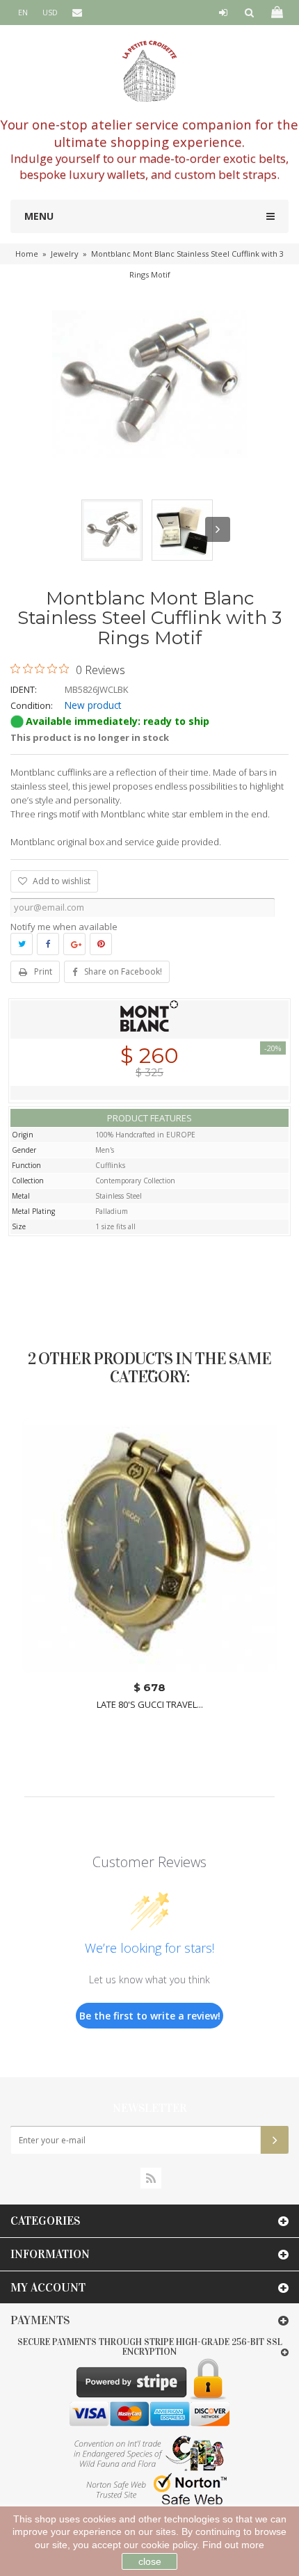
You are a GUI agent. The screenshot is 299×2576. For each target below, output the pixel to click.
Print (43, 971)
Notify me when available (64, 927)
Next (218, 529)
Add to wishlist (60, 881)
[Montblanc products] (149, 1018)
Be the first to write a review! (150, 2016)
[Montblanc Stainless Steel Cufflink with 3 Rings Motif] (112, 530)
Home (27, 254)
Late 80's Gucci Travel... (150, 1705)
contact (83, 37)
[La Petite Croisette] (149, 71)
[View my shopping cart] (276, 13)
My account (48, 2288)
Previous (81, 529)
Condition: (32, 705)
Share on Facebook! (123, 971)
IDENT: (24, 689)
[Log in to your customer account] (223, 13)
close (150, 2561)
